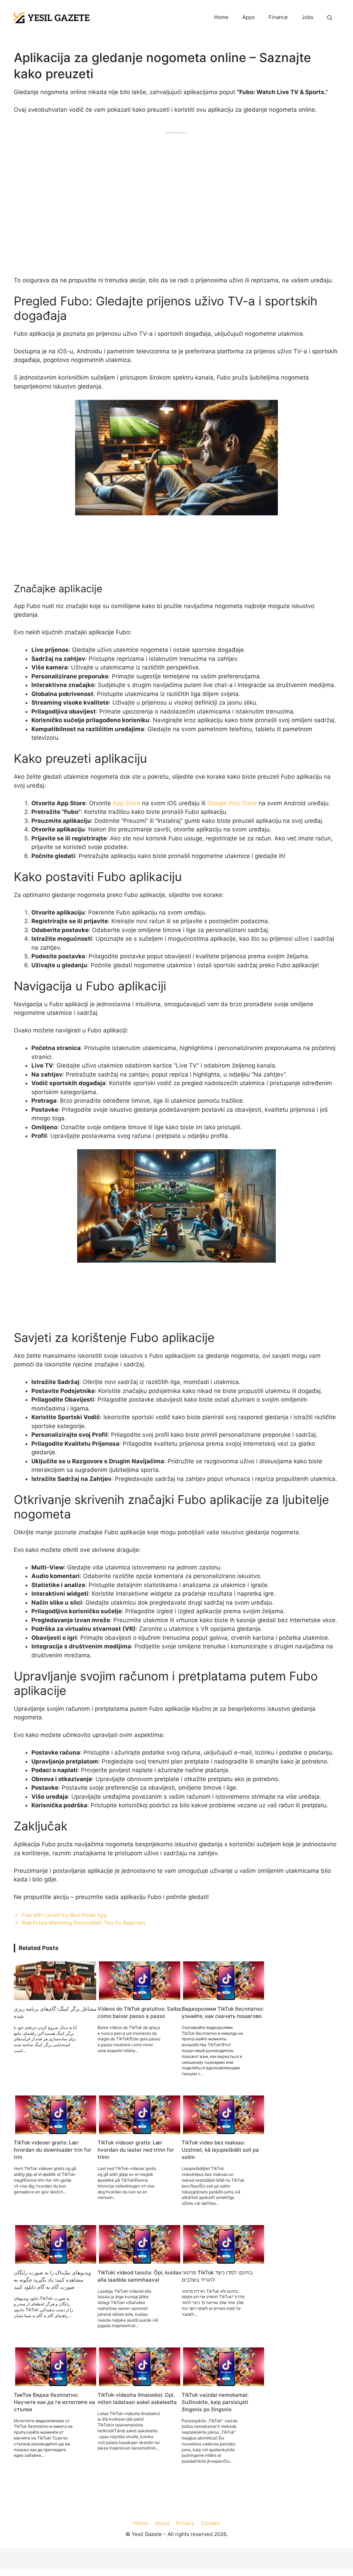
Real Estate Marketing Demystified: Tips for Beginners (84, 1923)
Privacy (185, 2523)
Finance (278, 17)
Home (221, 17)
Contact (210, 2523)
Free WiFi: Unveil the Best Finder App (64, 1915)
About (162, 2523)
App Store (127, 803)
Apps (249, 17)
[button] (330, 18)
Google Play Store (232, 803)
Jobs (307, 17)
